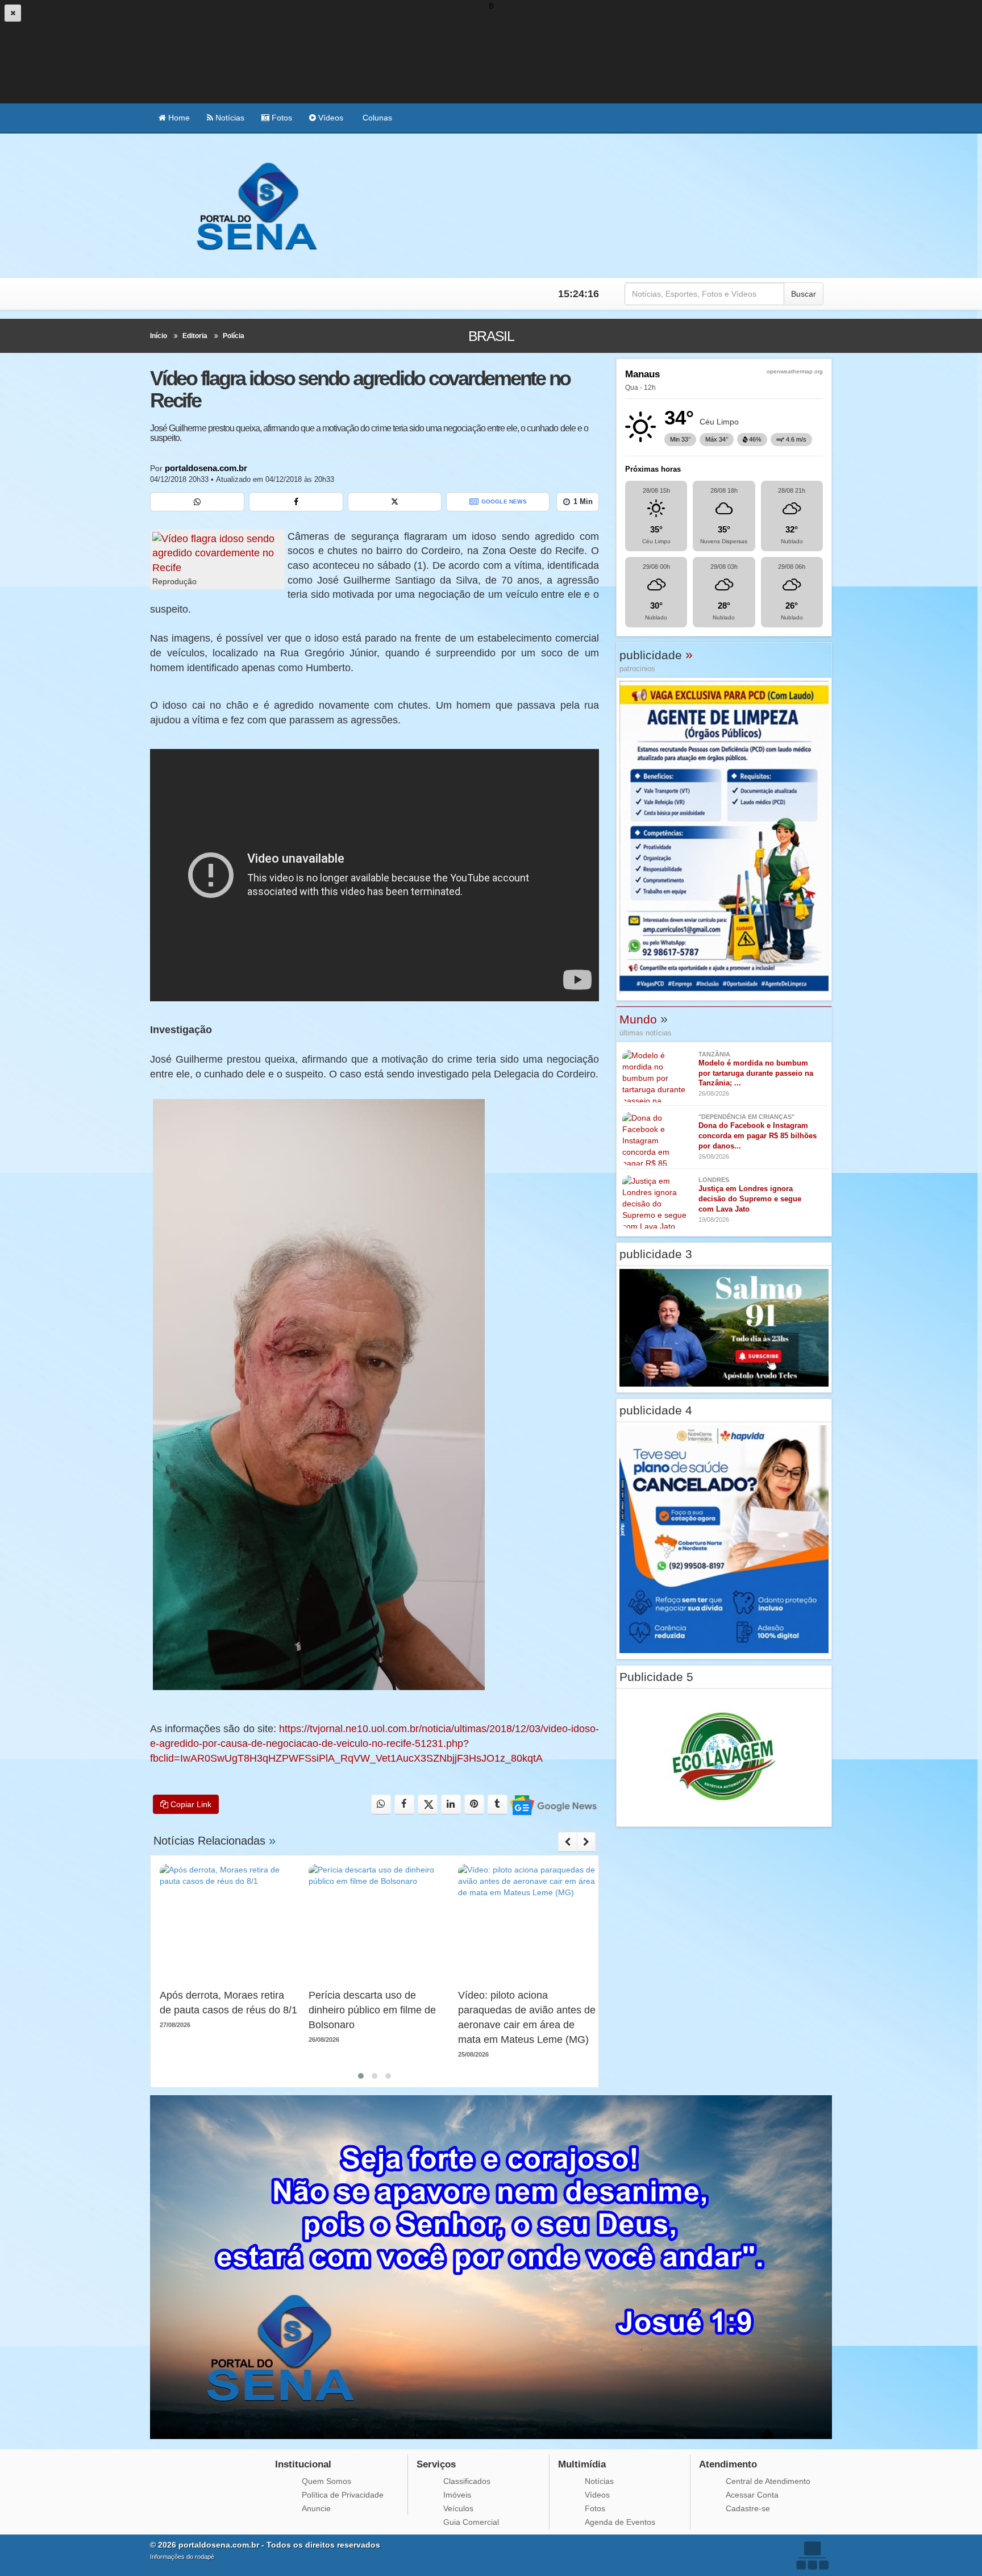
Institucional (303, 2464)
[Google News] (553, 1805)
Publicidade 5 (656, 1677)
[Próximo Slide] (586, 1842)
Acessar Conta (752, 2495)
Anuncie (316, 2508)
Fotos (281, 118)
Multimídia (582, 2464)
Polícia (234, 336)
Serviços (436, 2464)
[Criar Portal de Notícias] (812, 2555)
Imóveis (457, 2495)
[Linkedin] (451, 1805)
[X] (395, 502)
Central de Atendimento (768, 2481)
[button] (361, 2076)
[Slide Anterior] (567, 1842)
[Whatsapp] (197, 502)
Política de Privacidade (343, 2495)
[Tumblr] (498, 1805)
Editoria (195, 336)
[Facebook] (296, 502)
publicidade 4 (656, 1410)
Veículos (458, 2508)
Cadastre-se (748, 2508)
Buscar (804, 294)
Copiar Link (190, 1804)
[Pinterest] (474, 1805)
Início (159, 336)
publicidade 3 (656, 1254)
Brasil (491, 336)
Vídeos (330, 118)
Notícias (229, 118)
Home (178, 118)
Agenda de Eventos (620, 2522)
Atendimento (728, 2464)
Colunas (376, 118)
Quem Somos (326, 2481)
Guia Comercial (471, 2522)
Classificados (467, 2481)
